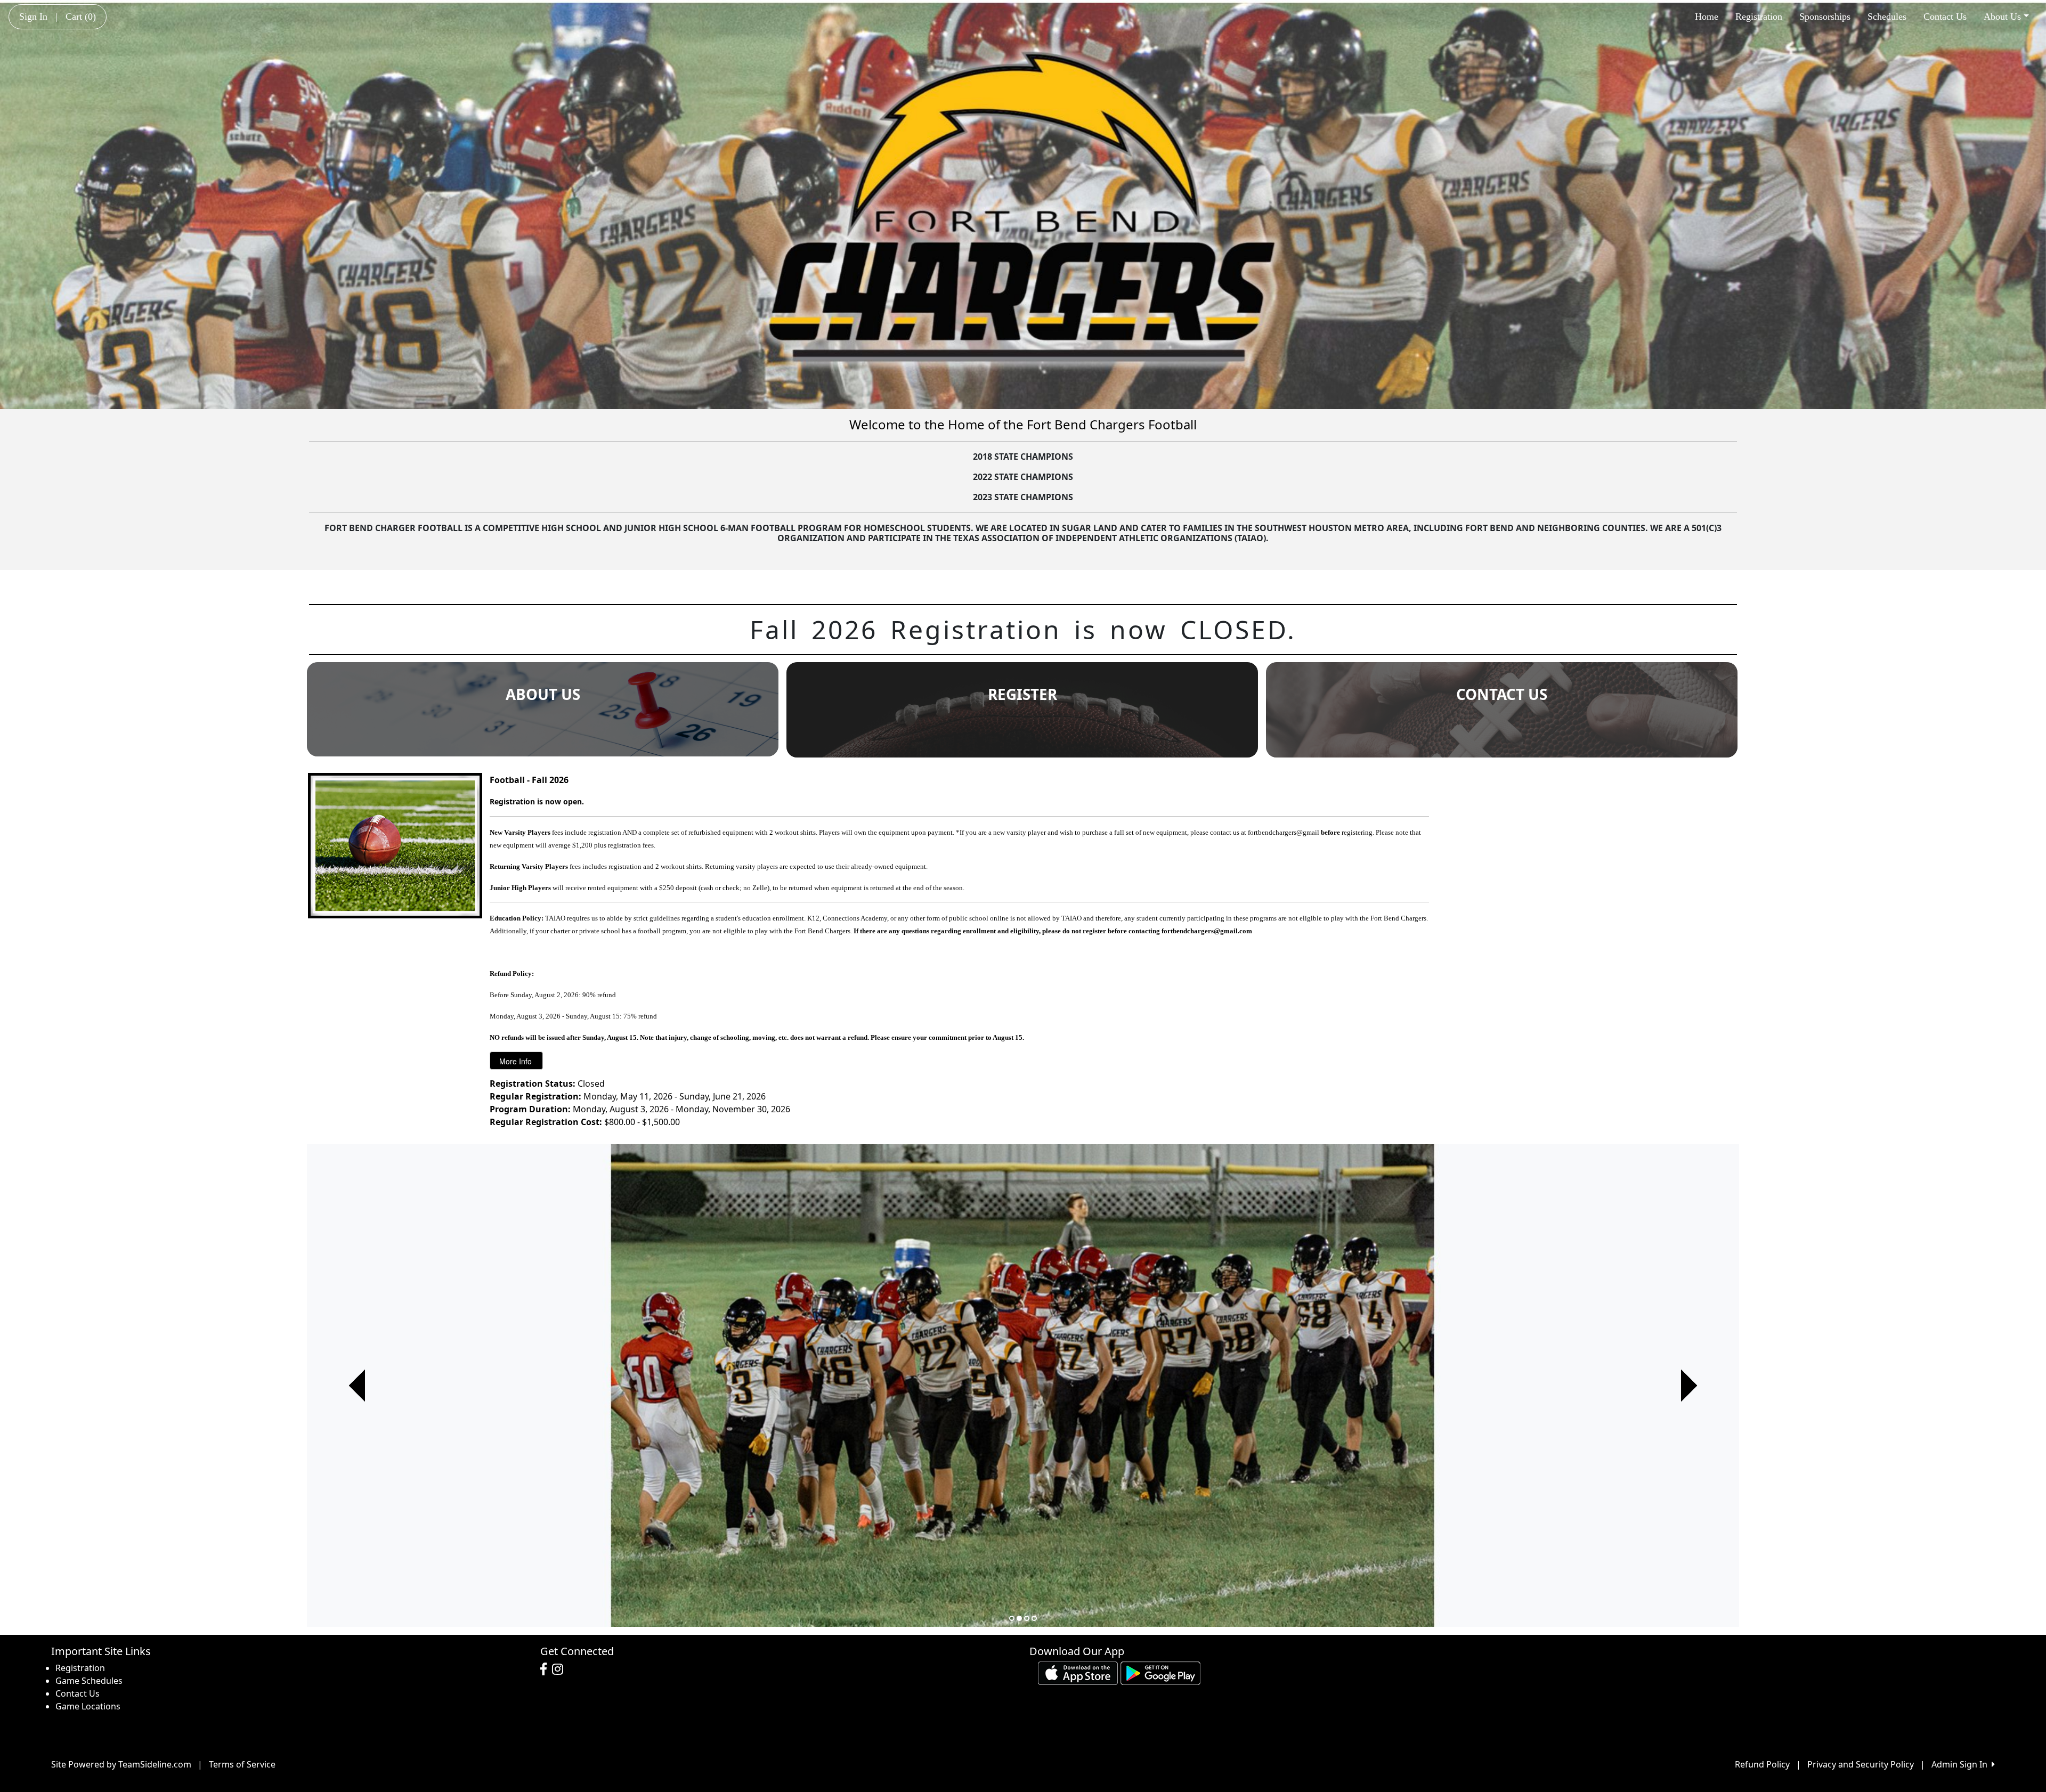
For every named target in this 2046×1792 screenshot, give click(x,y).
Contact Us (1945, 17)
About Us (2002, 17)
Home (1707, 17)
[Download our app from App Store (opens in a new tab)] (1078, 1672)
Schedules (1887, 17)
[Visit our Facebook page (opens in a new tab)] (546, 1669)
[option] (1023, 1386)
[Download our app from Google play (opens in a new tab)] (1160, 1672)
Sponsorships (1825, 17)
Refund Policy (1762, 1764)
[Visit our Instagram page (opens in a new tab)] (560, 1669)
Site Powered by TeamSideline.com (121, 1764)
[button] (357, 1386)
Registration (1759, 17)
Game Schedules (89, 1681)
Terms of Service (242, 1764)
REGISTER (1022, 694)
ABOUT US (543, 694)
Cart (81, 17)
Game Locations (88, 1706)
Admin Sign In (1962, 1764)
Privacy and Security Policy (1861, 1764)
